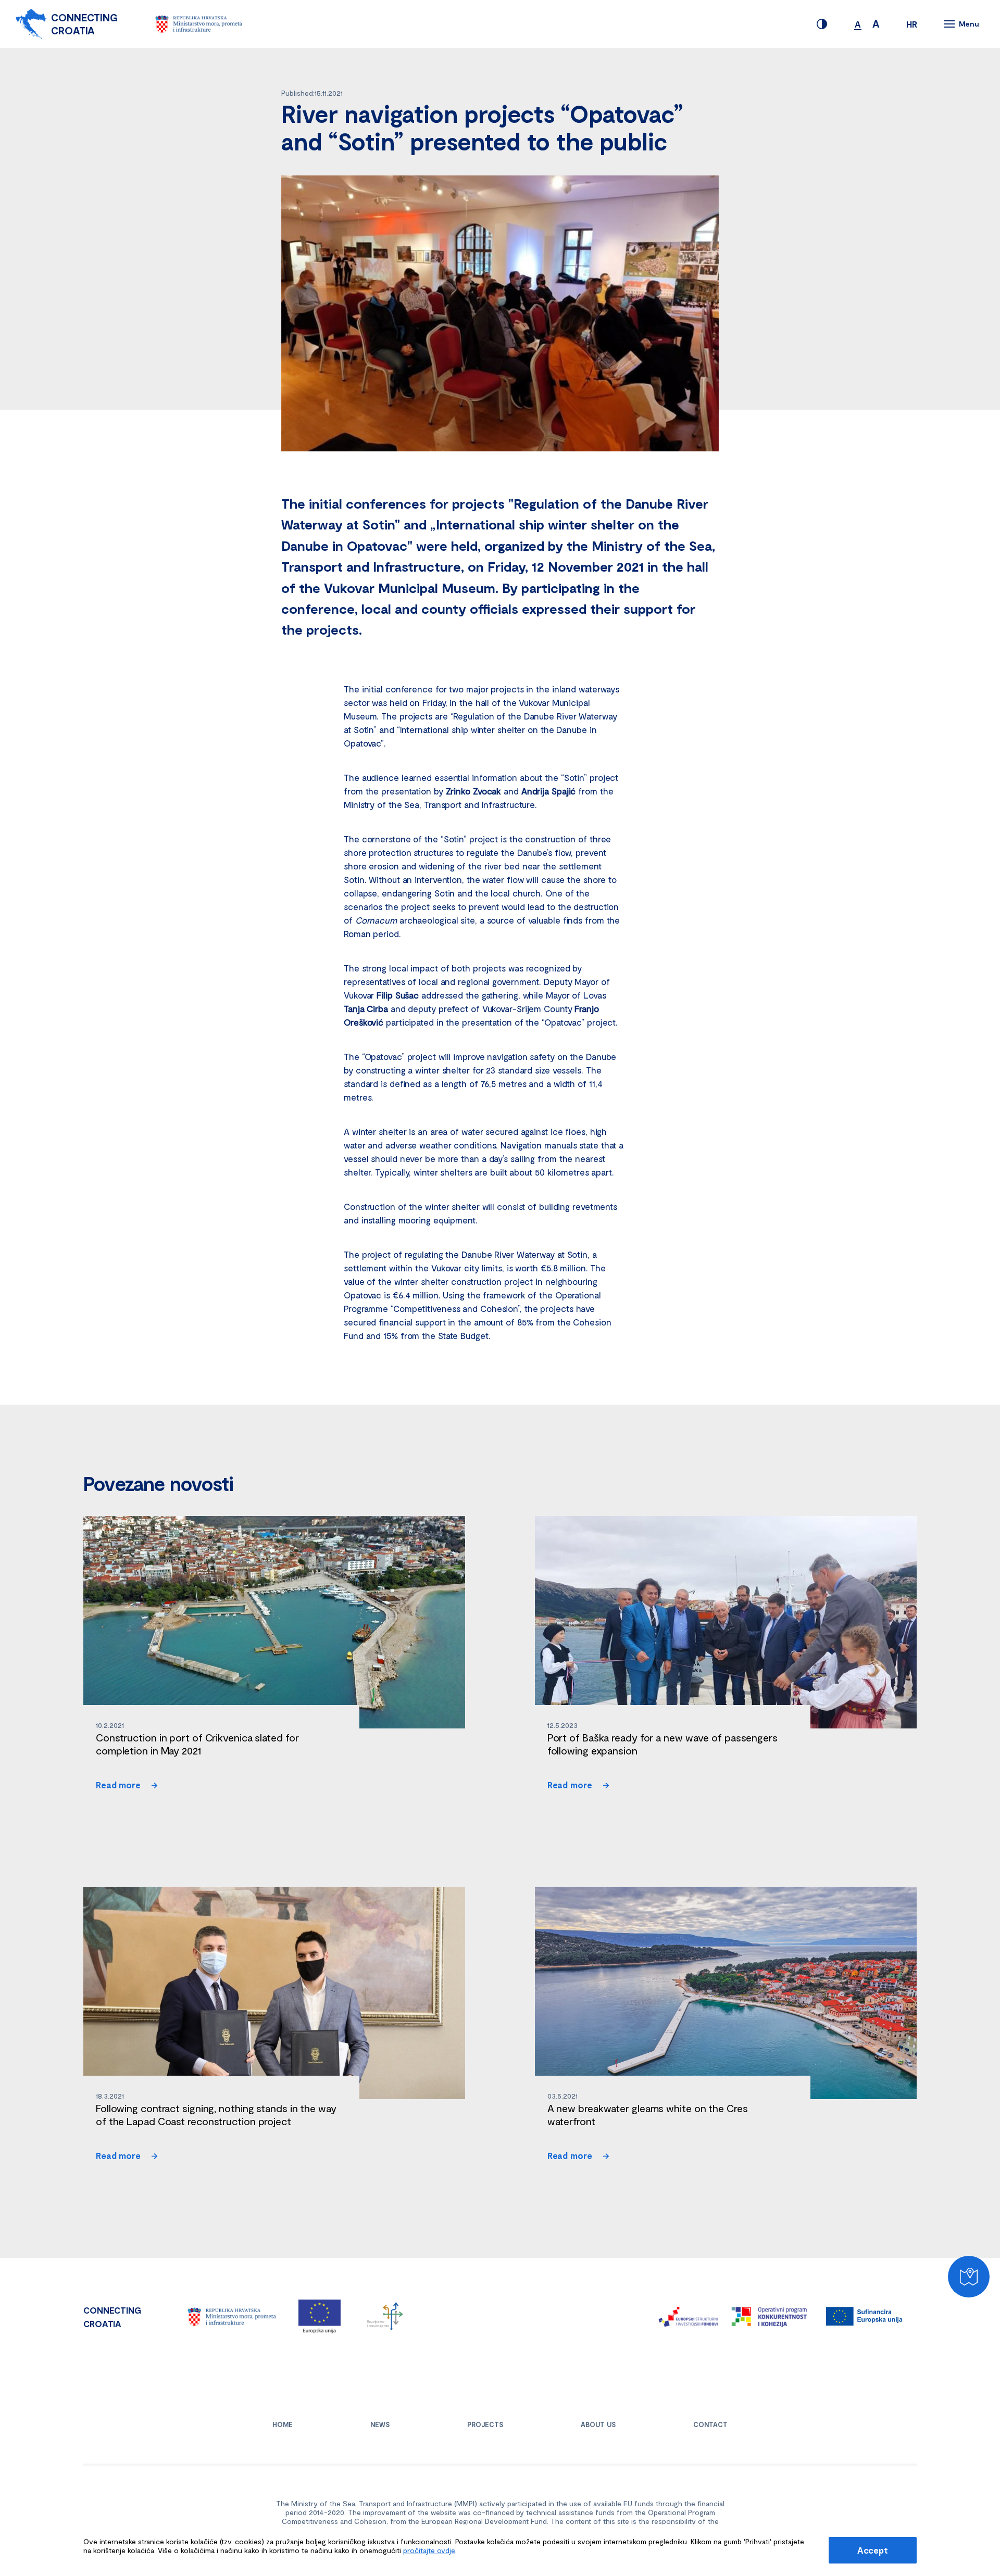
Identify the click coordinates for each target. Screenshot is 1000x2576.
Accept (873, 2550)
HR (912, 24)
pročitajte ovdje (429, 2550)
